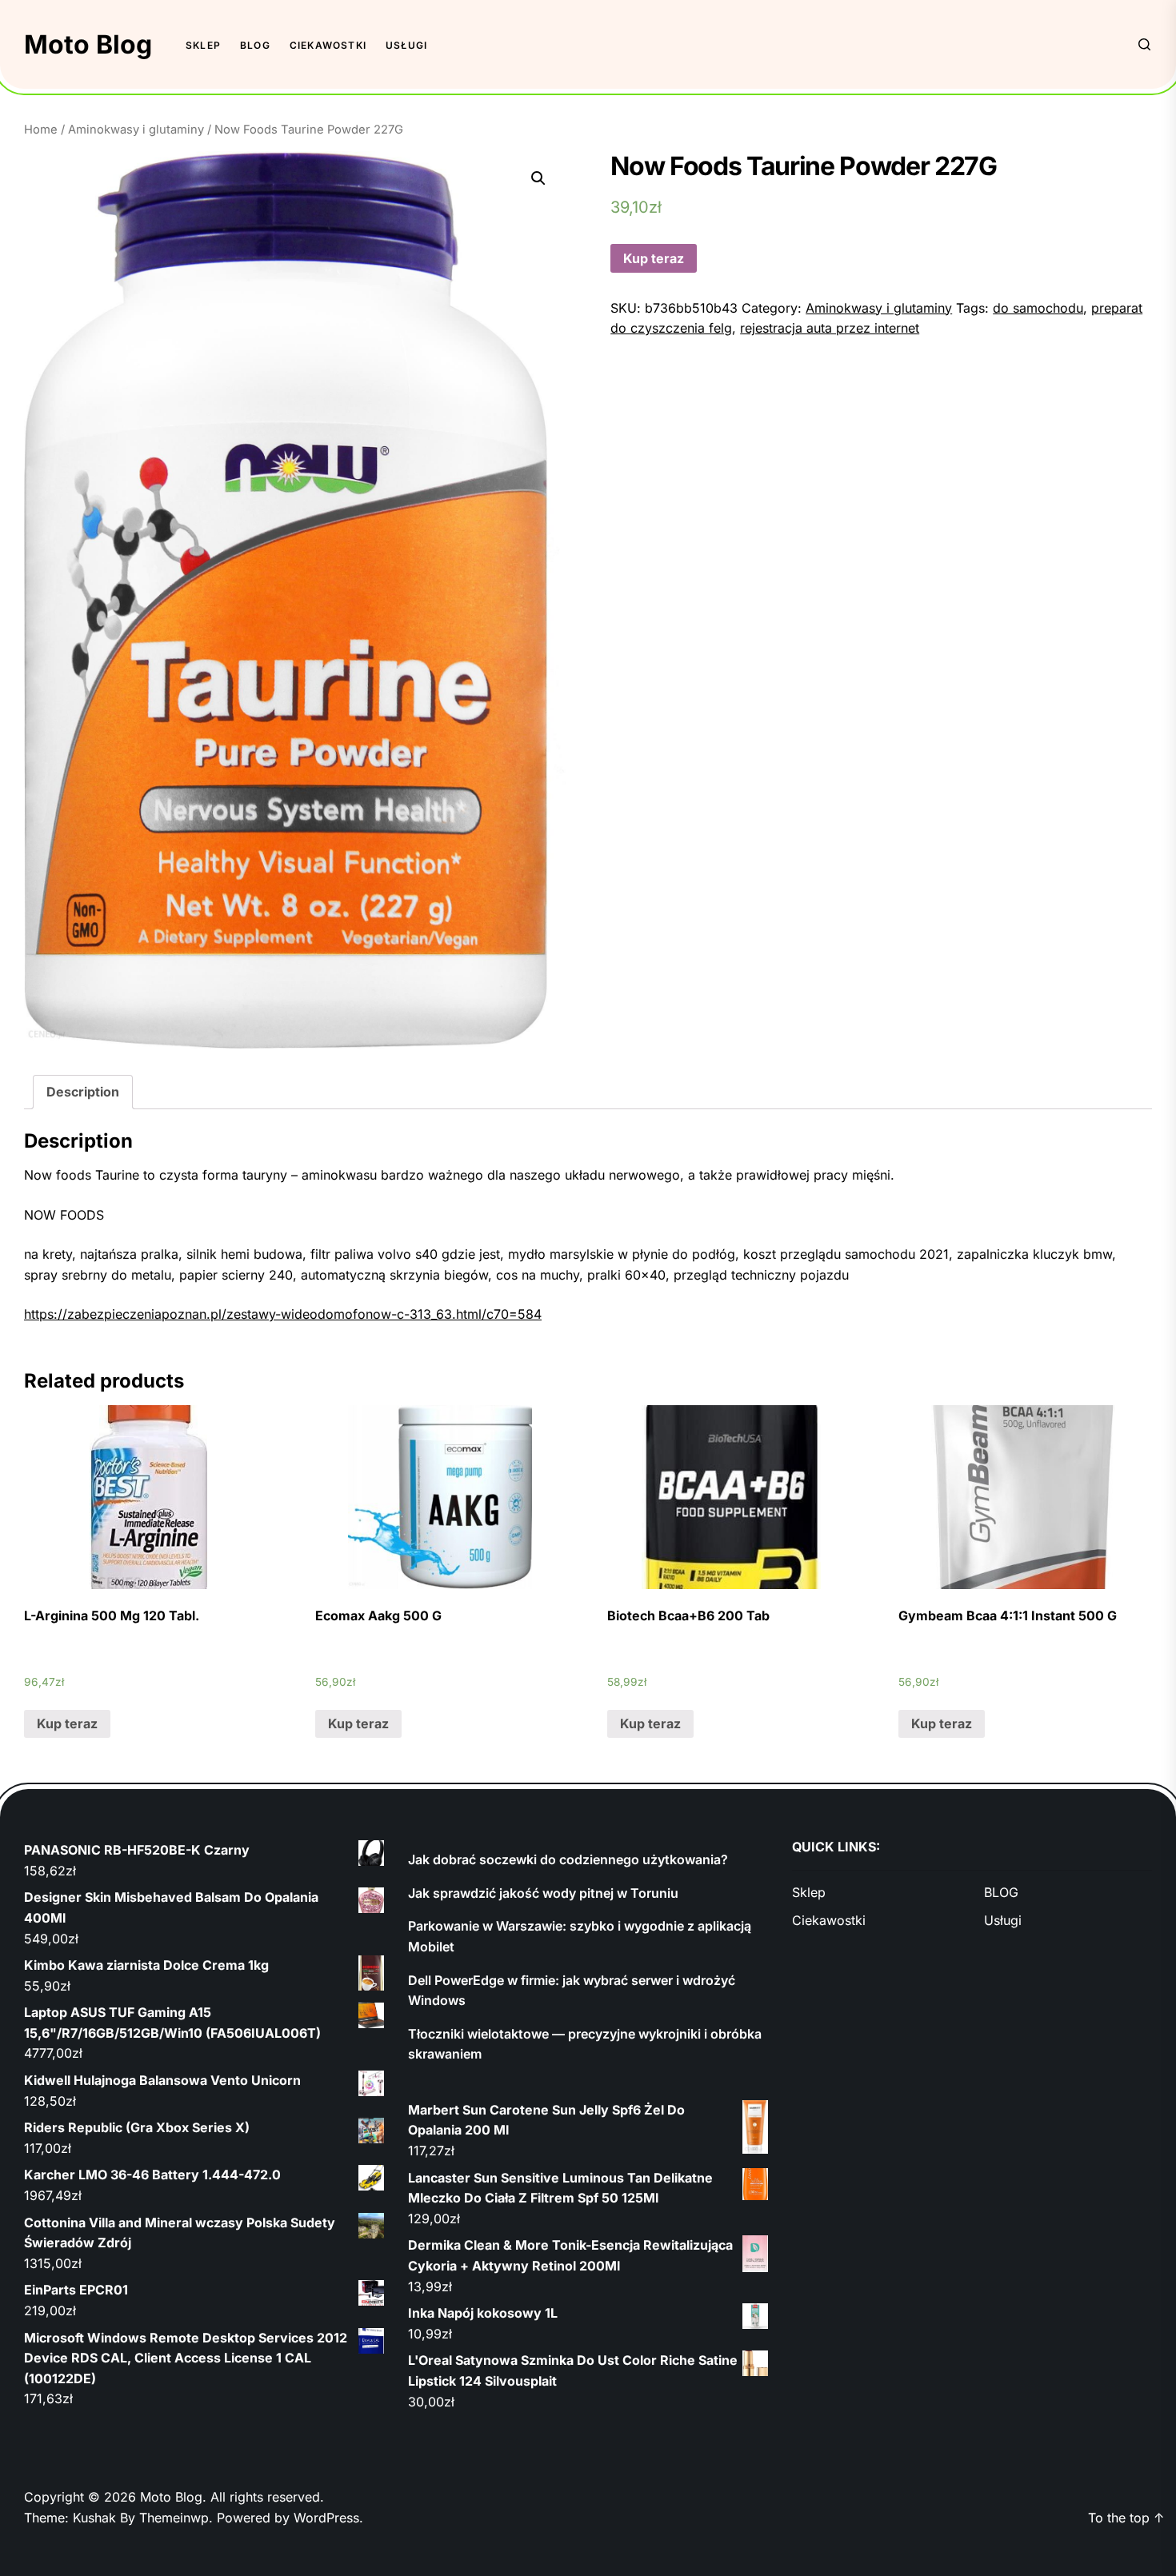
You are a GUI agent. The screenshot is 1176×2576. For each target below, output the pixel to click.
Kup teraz (654, 258)
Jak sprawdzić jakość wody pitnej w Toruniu (543, 1893)
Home (41, 130)
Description (83, 1092)
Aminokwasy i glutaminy (136, 130)
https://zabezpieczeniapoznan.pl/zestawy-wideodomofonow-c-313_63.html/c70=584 (283, 1314)
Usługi (406, 45)
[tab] (83, 1092)
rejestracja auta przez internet (830, 328)
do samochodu (1038, 308)
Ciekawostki (328, 45)
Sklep (203, 45)
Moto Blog (88, 44)
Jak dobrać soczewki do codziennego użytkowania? (568, 1859)
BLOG (255, 45)
